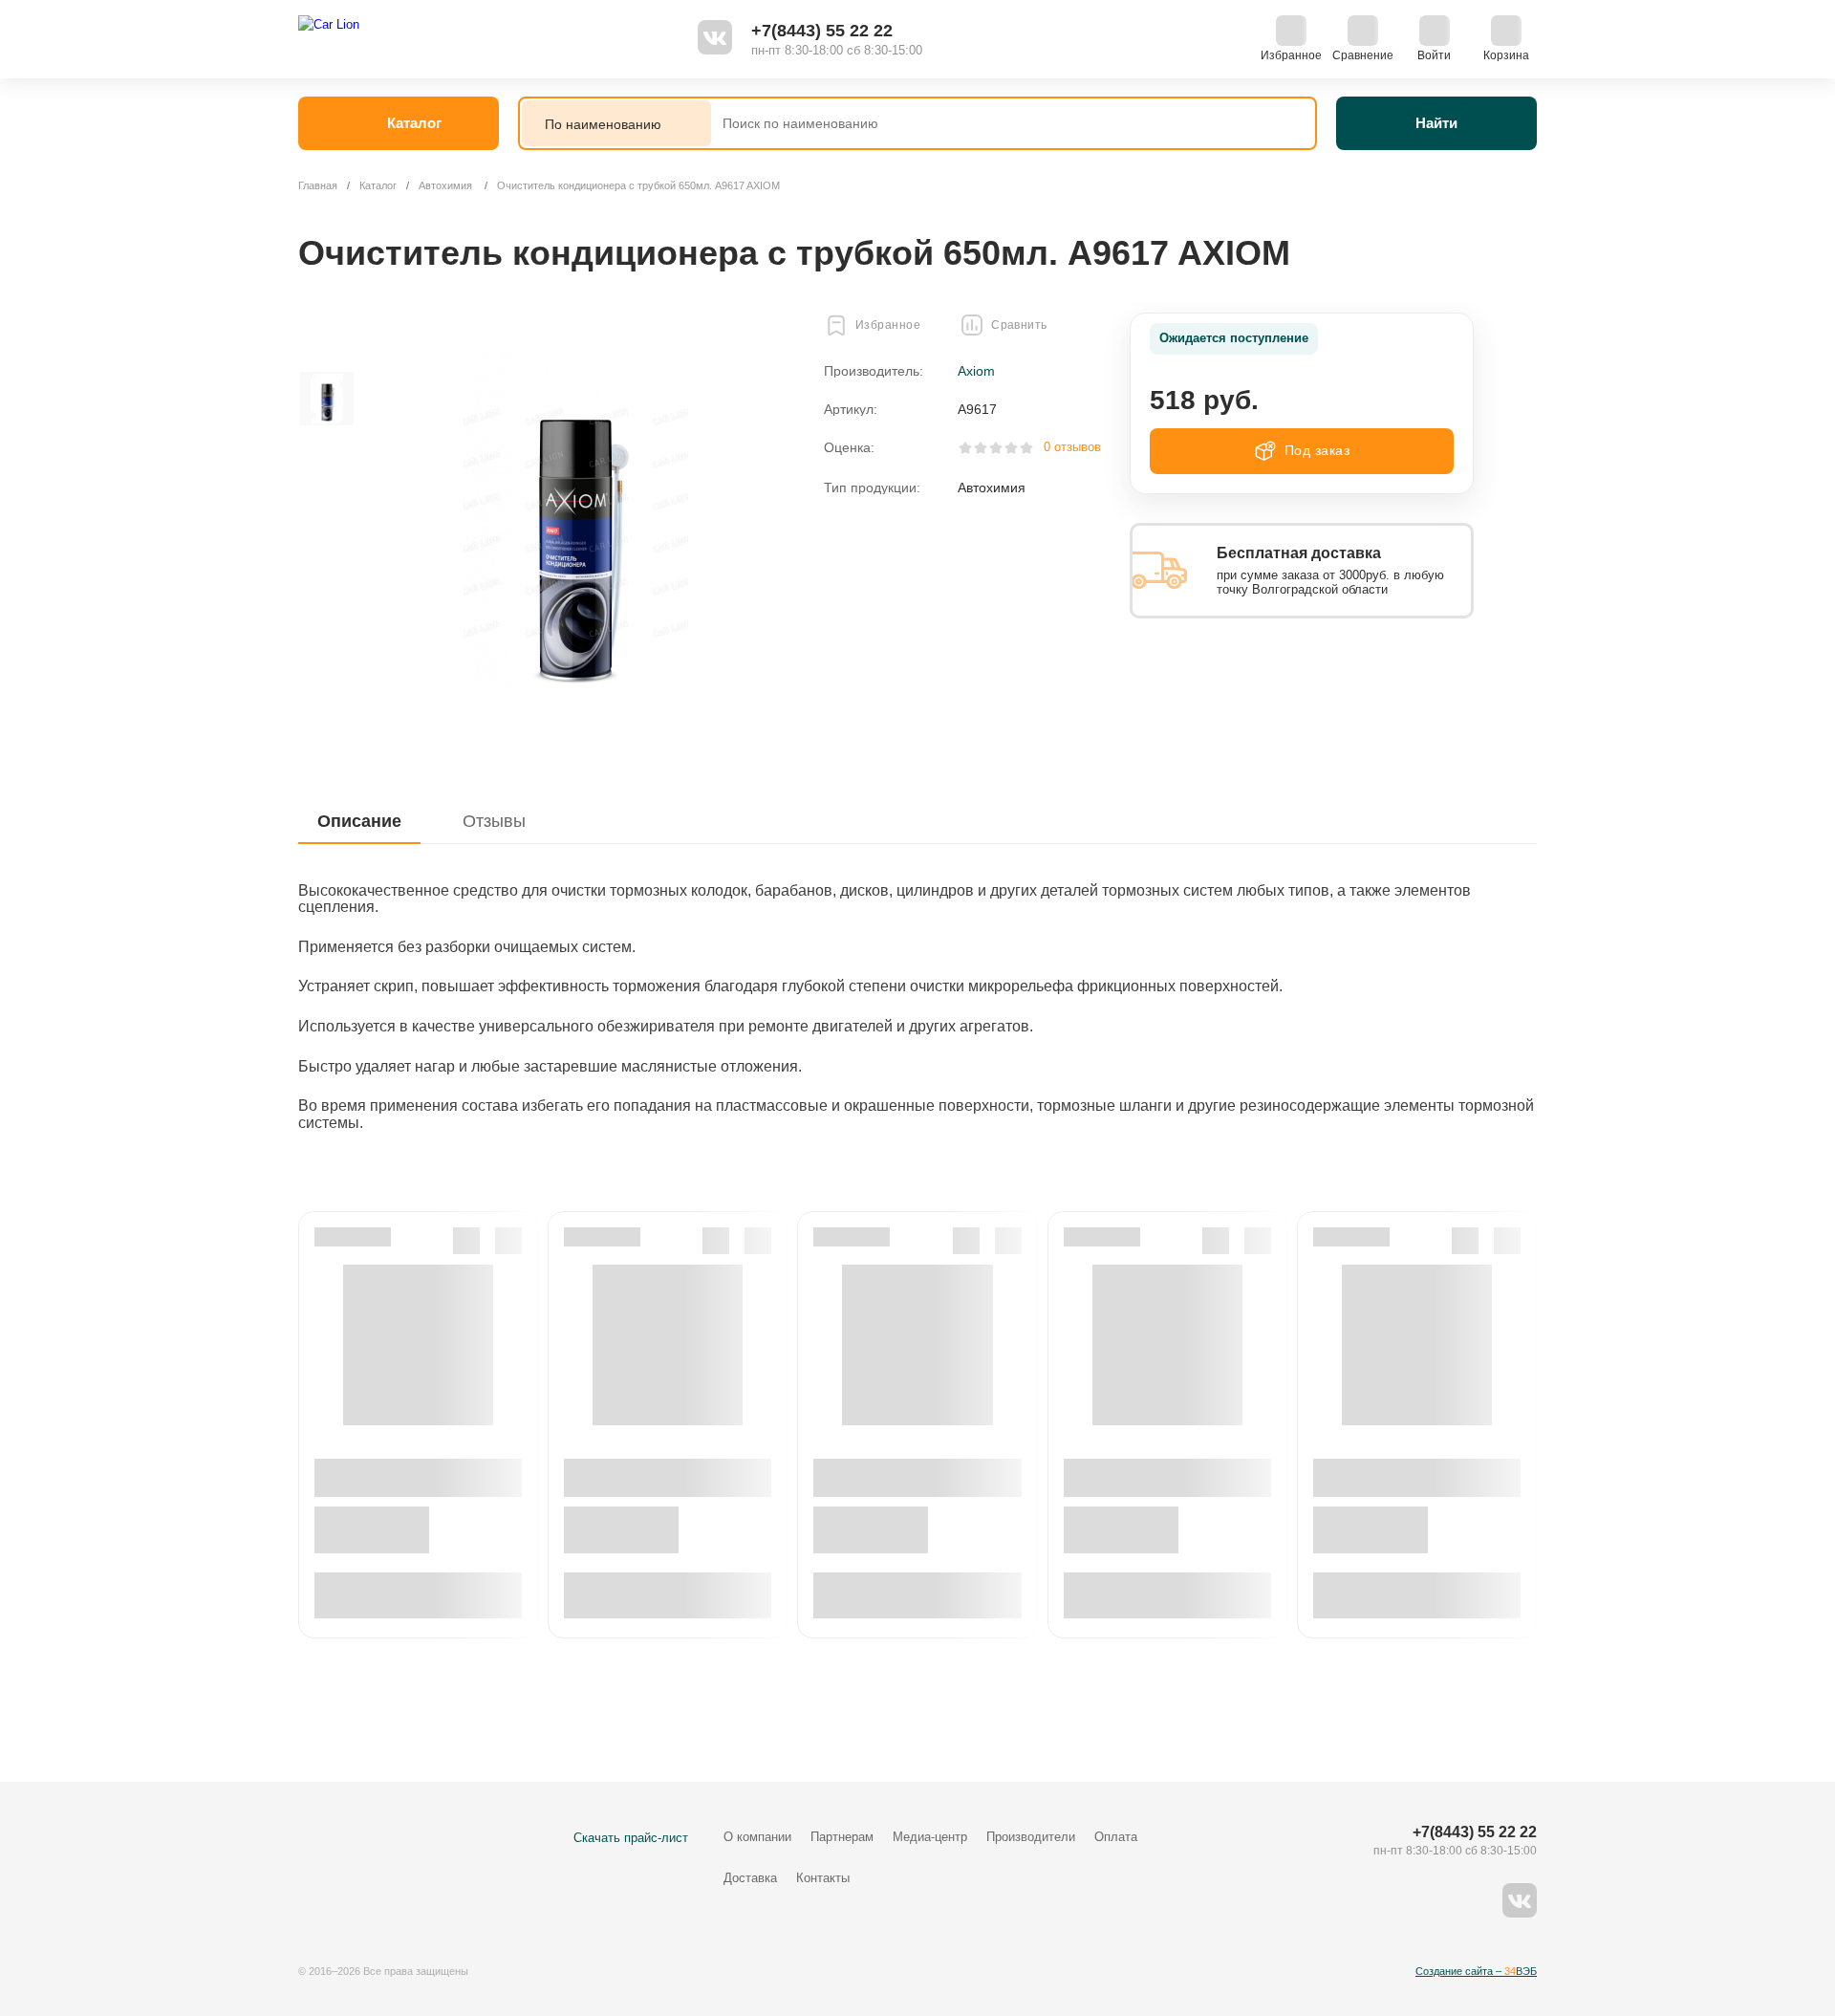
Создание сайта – (1476, 1971)
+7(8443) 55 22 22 (822, 31)
